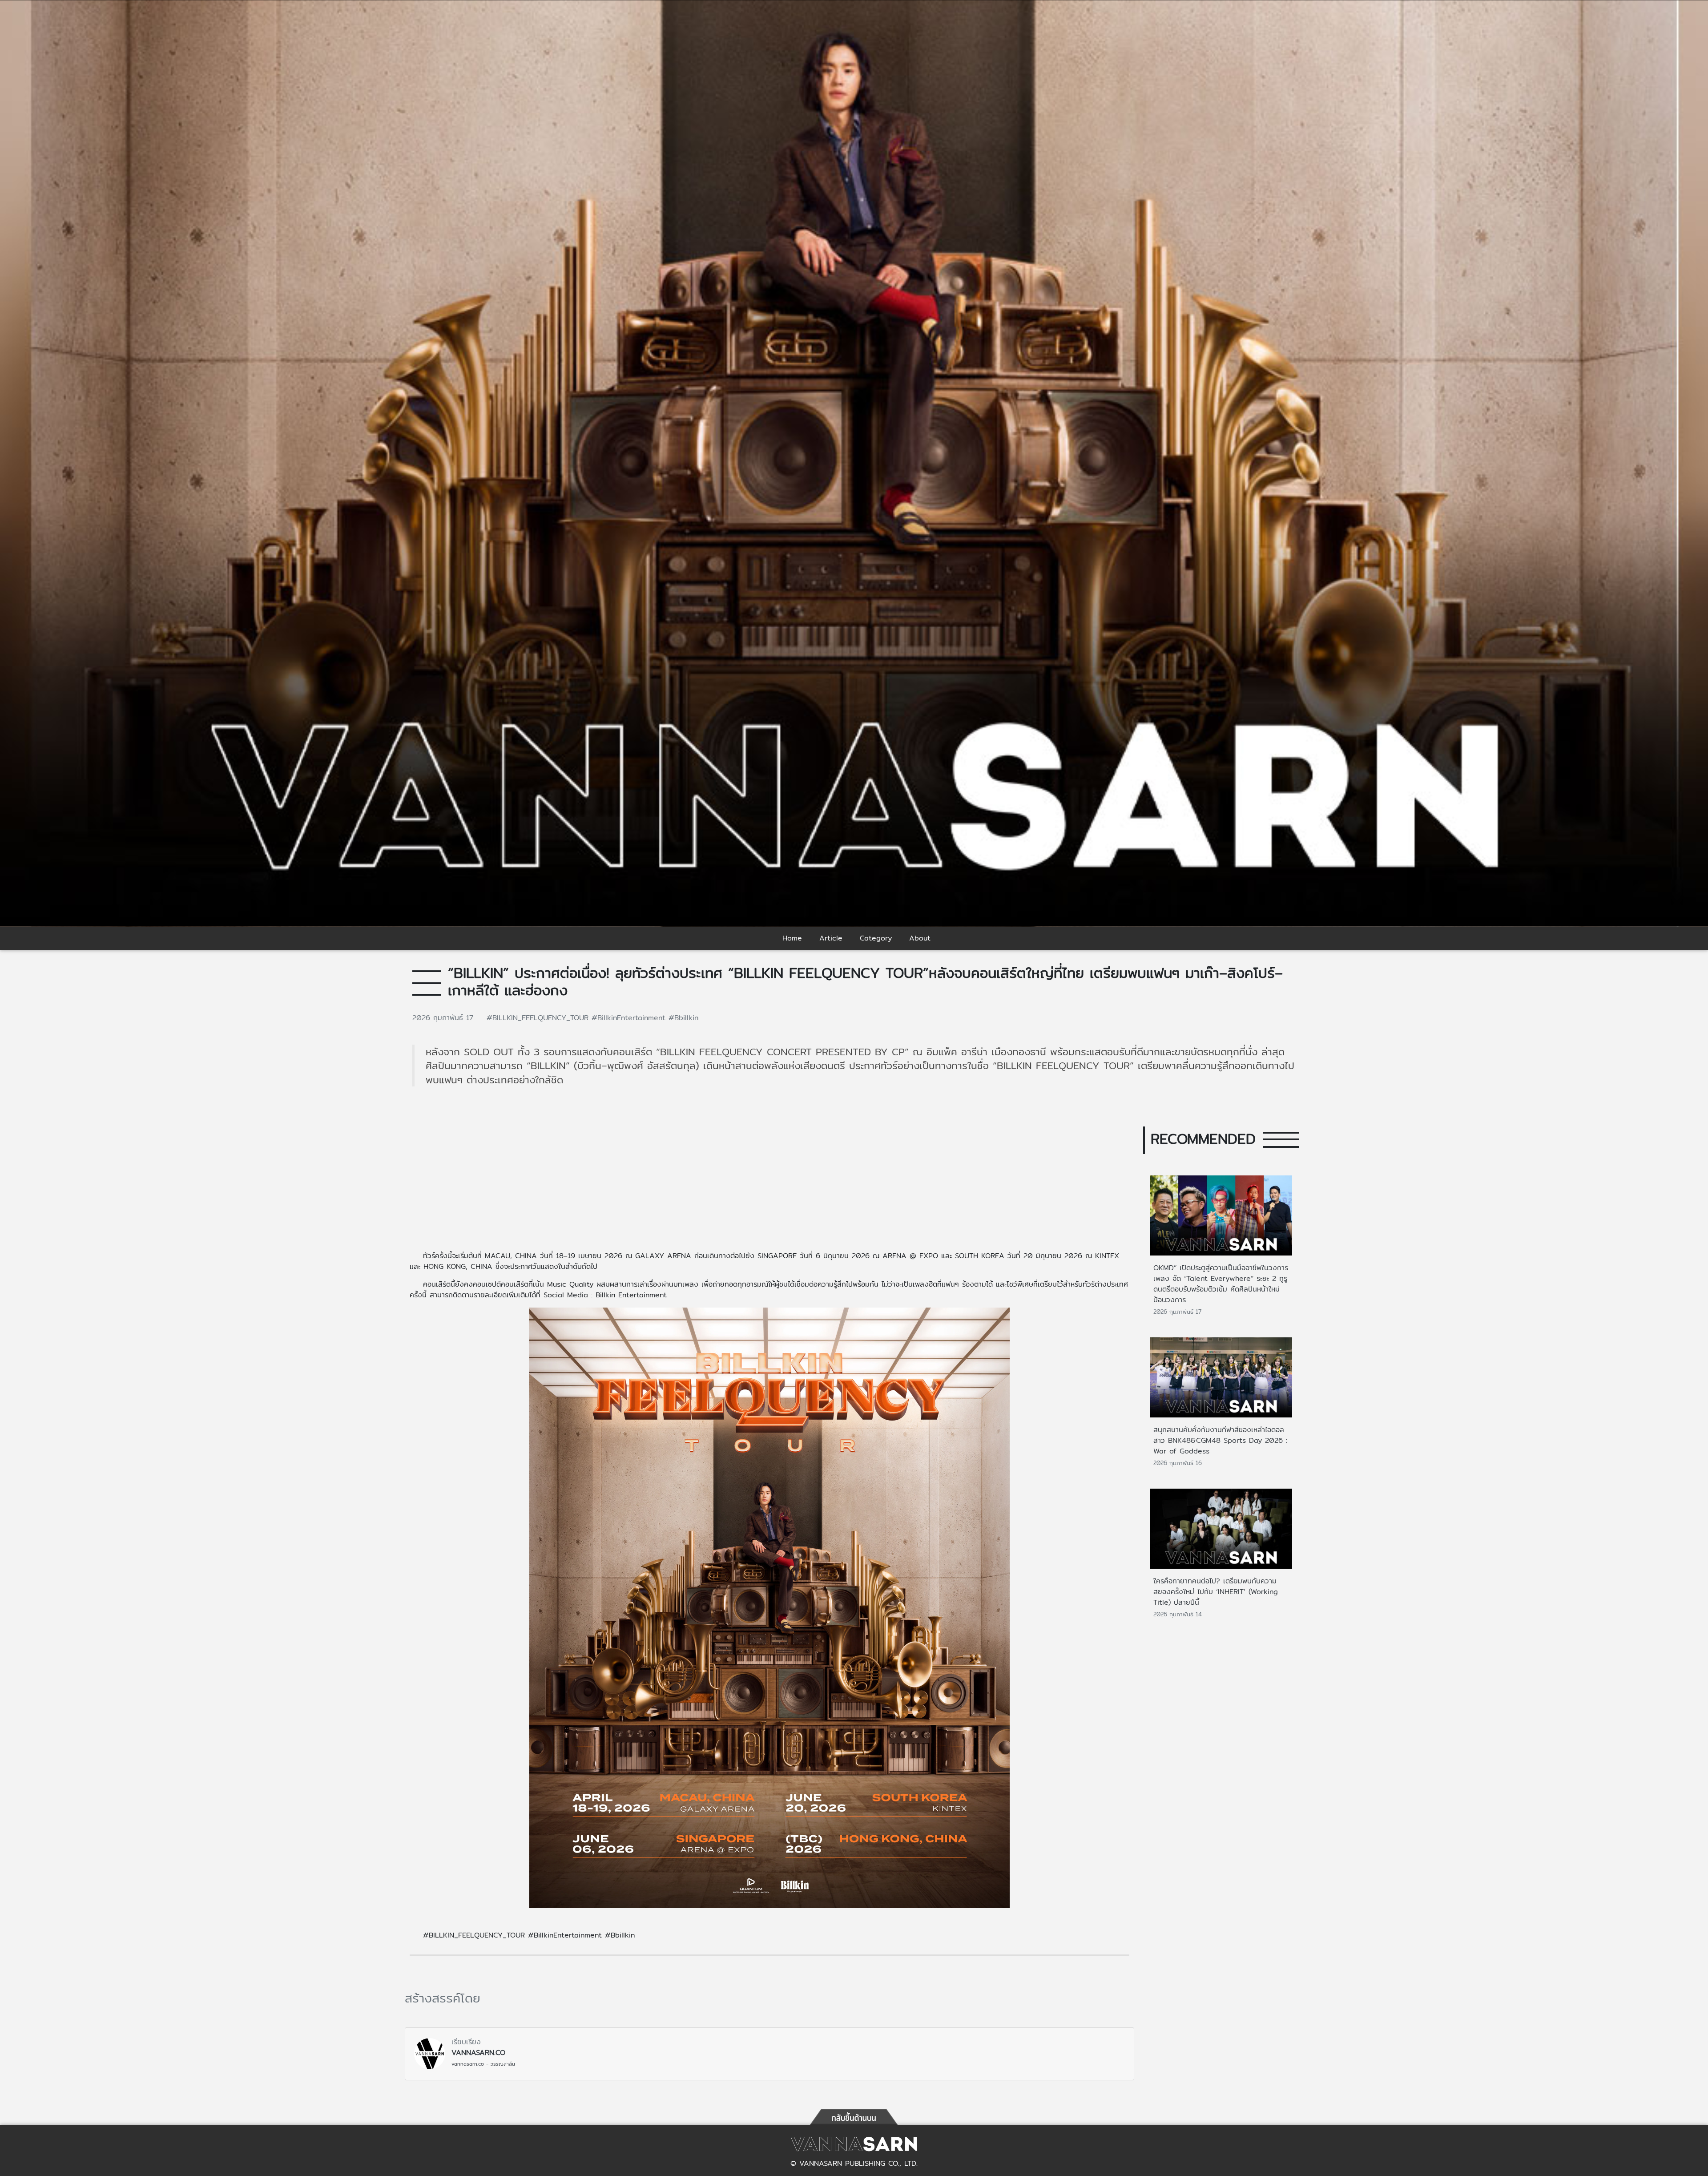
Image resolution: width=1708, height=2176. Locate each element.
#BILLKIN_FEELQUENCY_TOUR (539, 1018)
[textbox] (769, 1607)
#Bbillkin (683, 1018)
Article (831, 938)
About (920, 938)
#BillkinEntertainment (630, 1018)
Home (792, 938)
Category (876, 938)
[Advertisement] (769, 1175)
